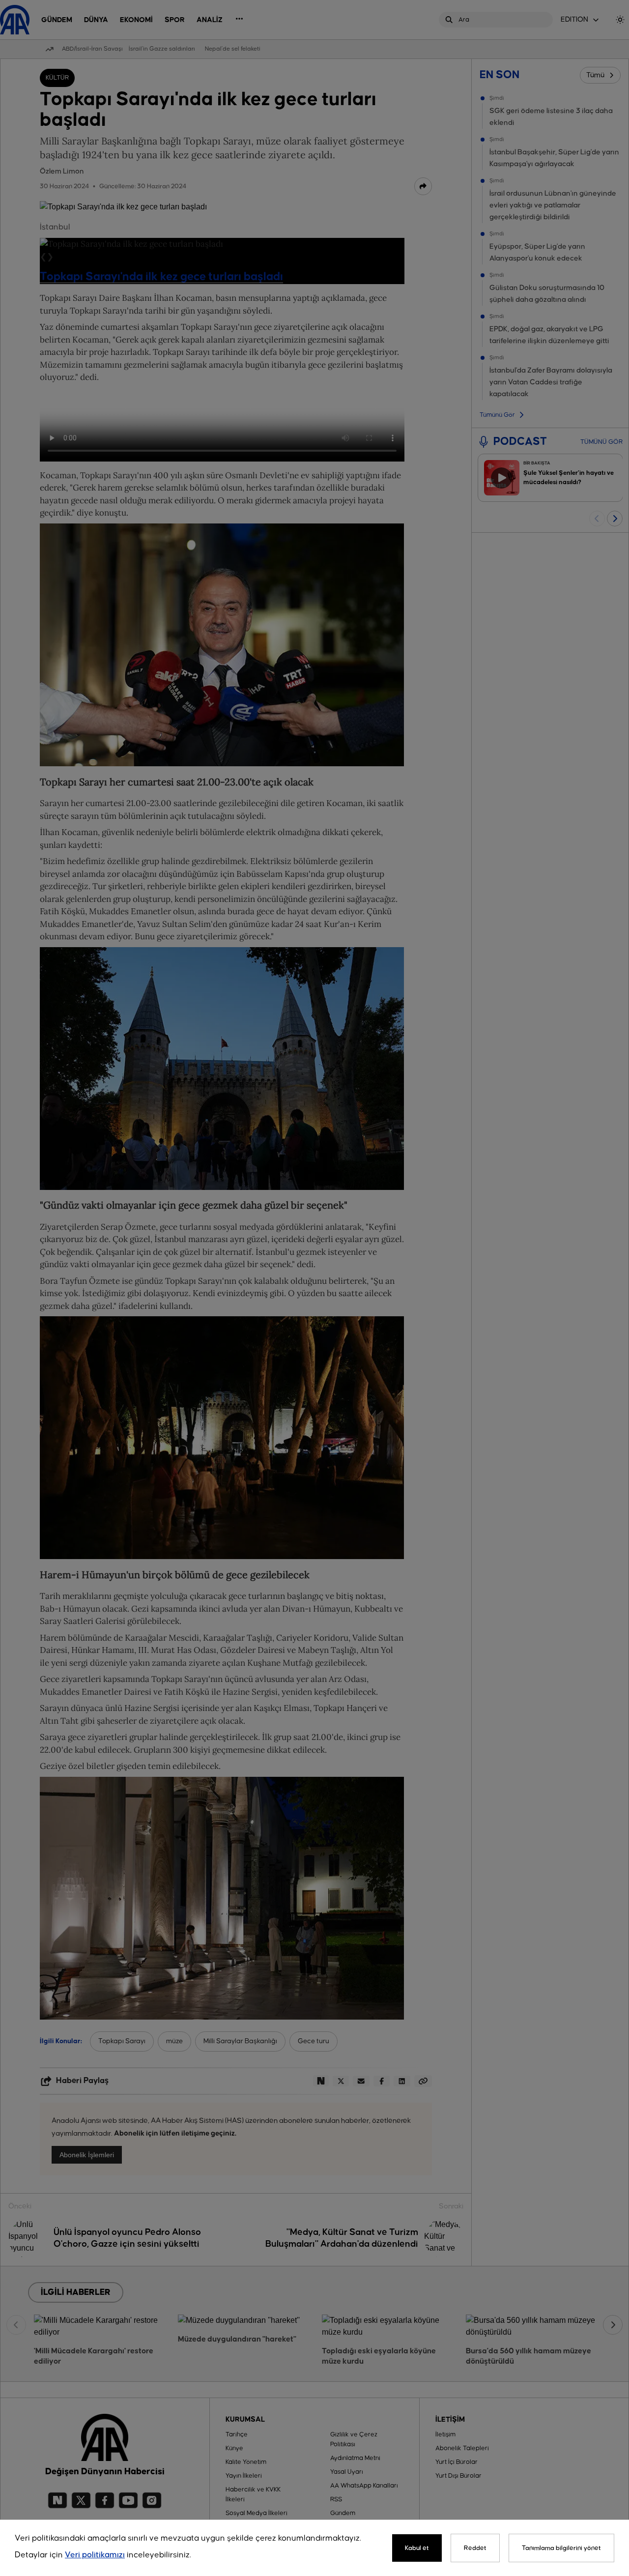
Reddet (475, 2548)
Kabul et (417, 2548)
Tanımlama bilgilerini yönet (561, 2548)
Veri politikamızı (95, 2555)
